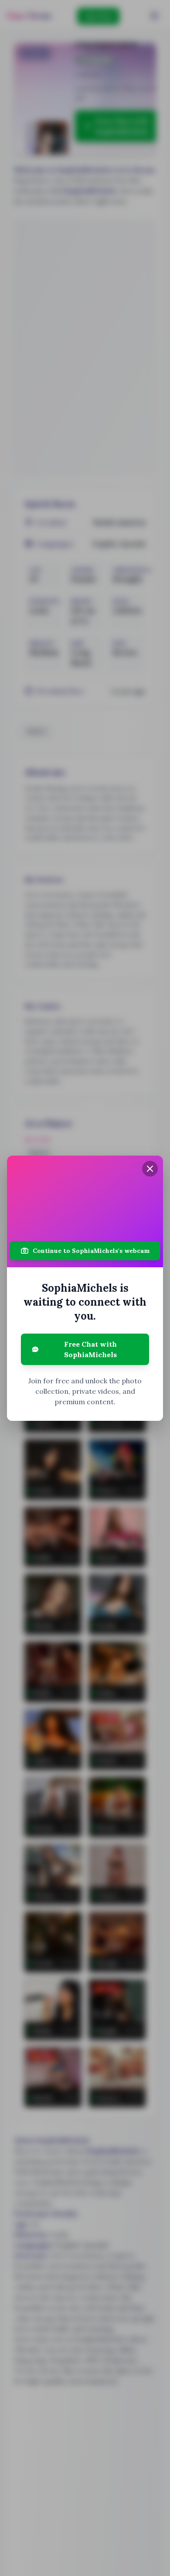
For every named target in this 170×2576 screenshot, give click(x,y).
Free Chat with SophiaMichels (90, 1349)
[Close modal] (150, 1169)
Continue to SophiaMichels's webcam (91, 1251)
